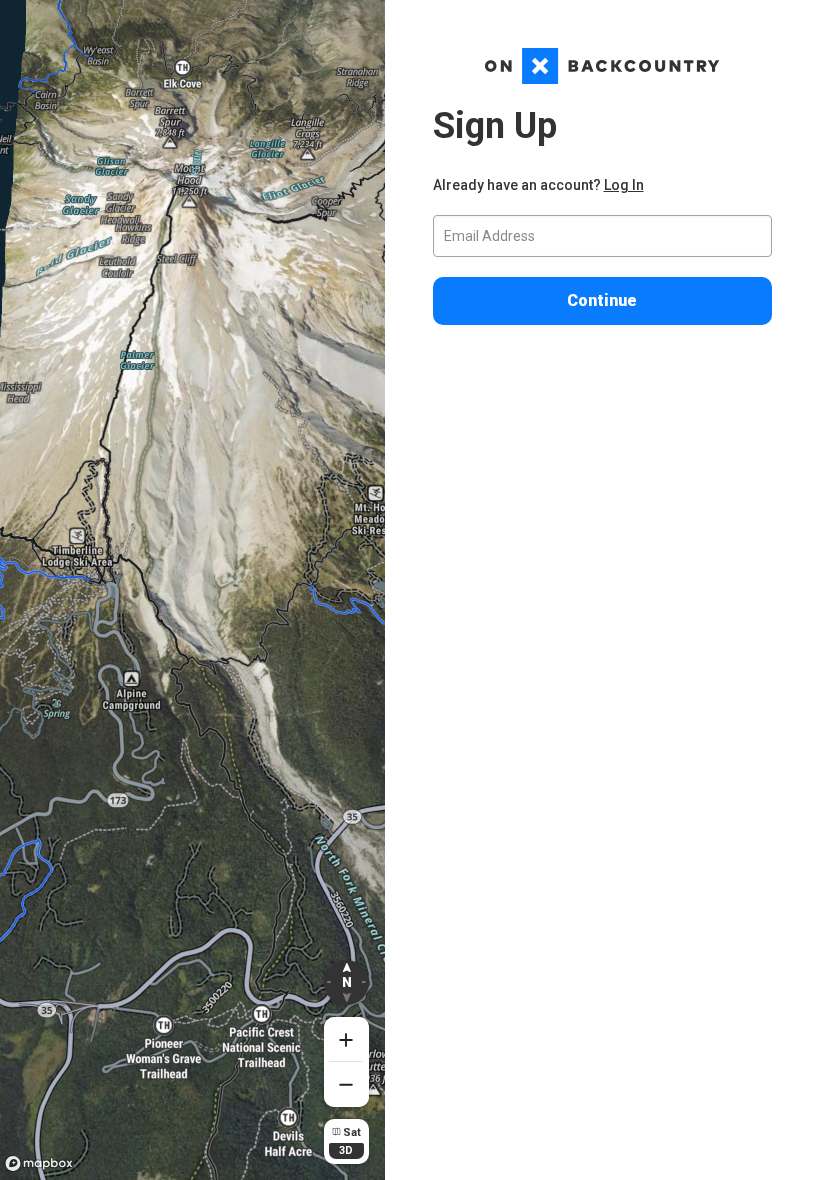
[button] (346, 982)
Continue (602, 300)
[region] (192, 590)
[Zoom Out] (346, 1084)
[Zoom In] (346, 1039)
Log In (624, 185)
